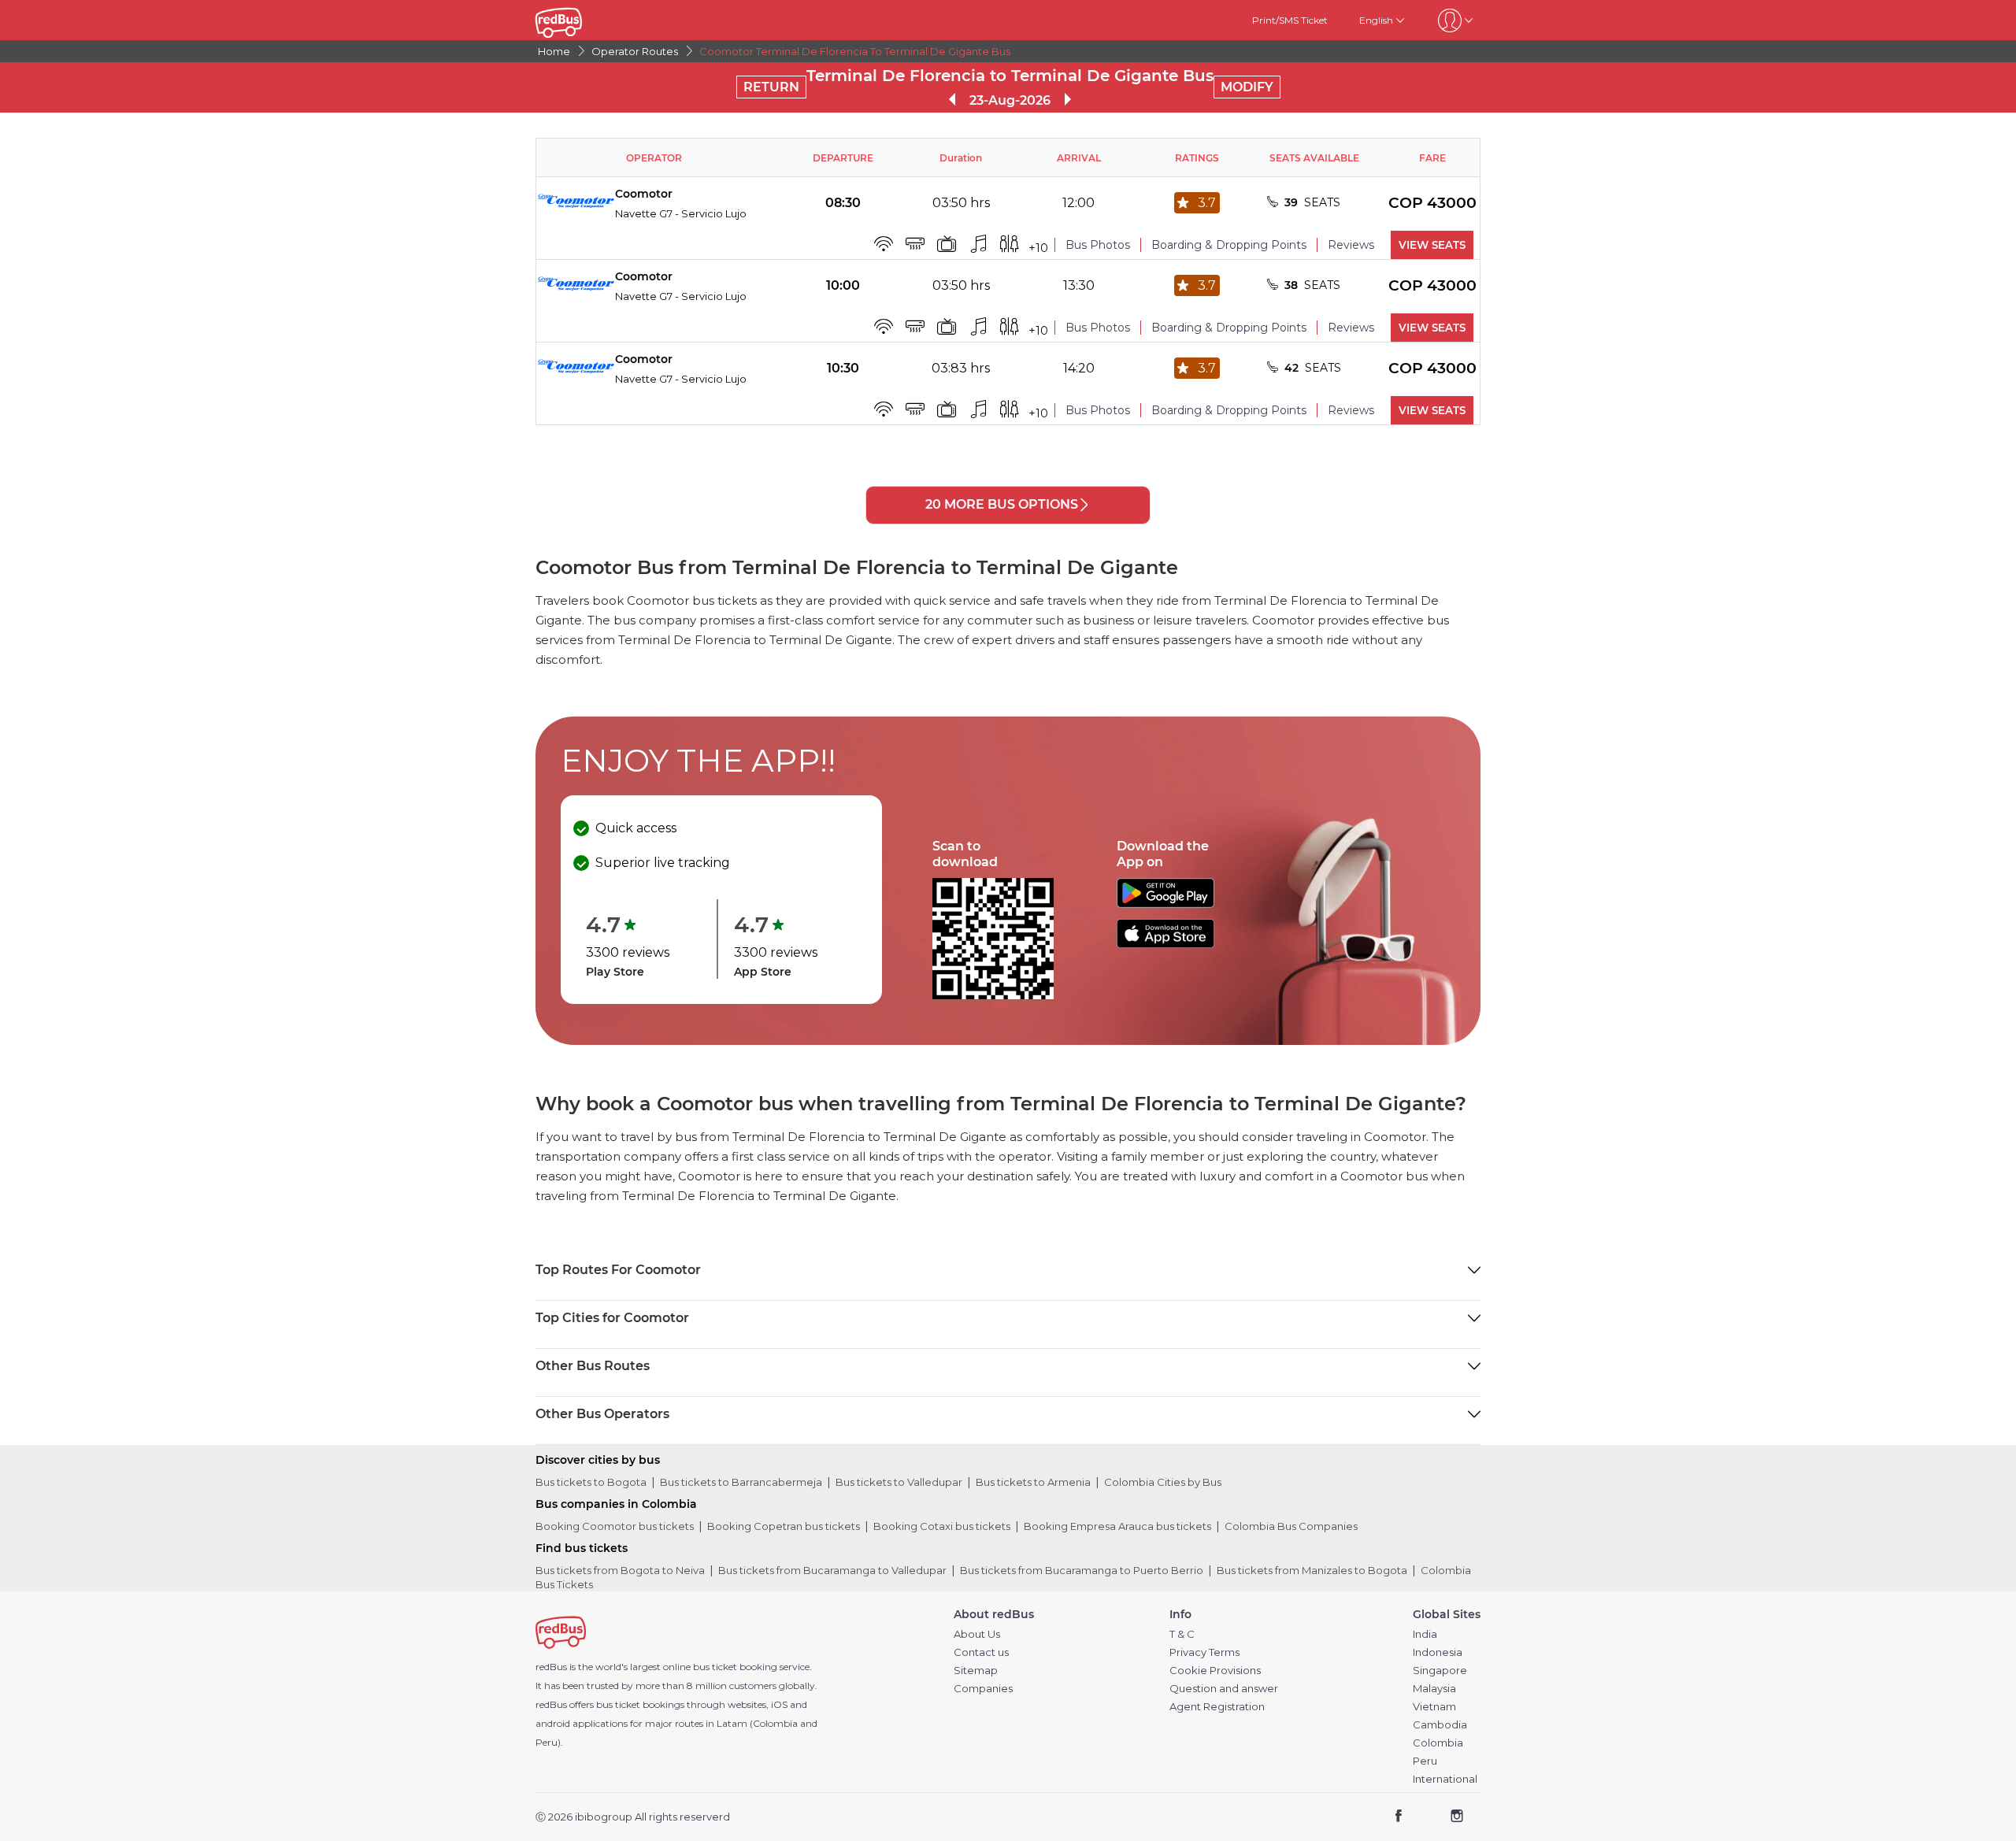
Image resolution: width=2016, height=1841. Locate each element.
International (1445, 1779)
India (1425, 1634)
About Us (977, 1634)
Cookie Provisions (1215, 1671)
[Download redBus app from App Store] (1165, 944)
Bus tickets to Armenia (1033, 1482)
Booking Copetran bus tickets (784, 1526)
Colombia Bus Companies (1291, 1526)
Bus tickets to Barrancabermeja (741, 1482)
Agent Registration (1217, 1707)
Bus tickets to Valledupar (899, 1482)
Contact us (981, 1652)
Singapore (1440, 1671)
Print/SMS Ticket (1290, 20)
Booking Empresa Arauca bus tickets (1117, 1526)
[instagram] (1456, 1818)
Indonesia (1438, 1652)
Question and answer (1224, 1689)
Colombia (1438, 1743)
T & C (1182, 1634)
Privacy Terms (1204, 1652)
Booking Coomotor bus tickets (615, 1526)
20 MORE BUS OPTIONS (1002, 504)
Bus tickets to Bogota (591, 1482)
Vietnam (1434, 1707)
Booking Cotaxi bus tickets (942, 1526)
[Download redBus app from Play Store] (1165, 904)
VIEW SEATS (1432, 245)
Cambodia (1440, 1725)
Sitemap (976, 1671)
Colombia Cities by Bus (1163, 1482)
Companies (983, 1689)
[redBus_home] (582, 20)
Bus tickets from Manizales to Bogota (1312, 1570)
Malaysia (1434, 1689)
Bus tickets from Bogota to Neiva (620, 1570)
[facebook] (1399, 1818)
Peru (1425, 1761)
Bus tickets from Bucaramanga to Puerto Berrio (1082, 1570)
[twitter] (1427, 1818)
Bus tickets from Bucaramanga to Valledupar (832, 1570)
